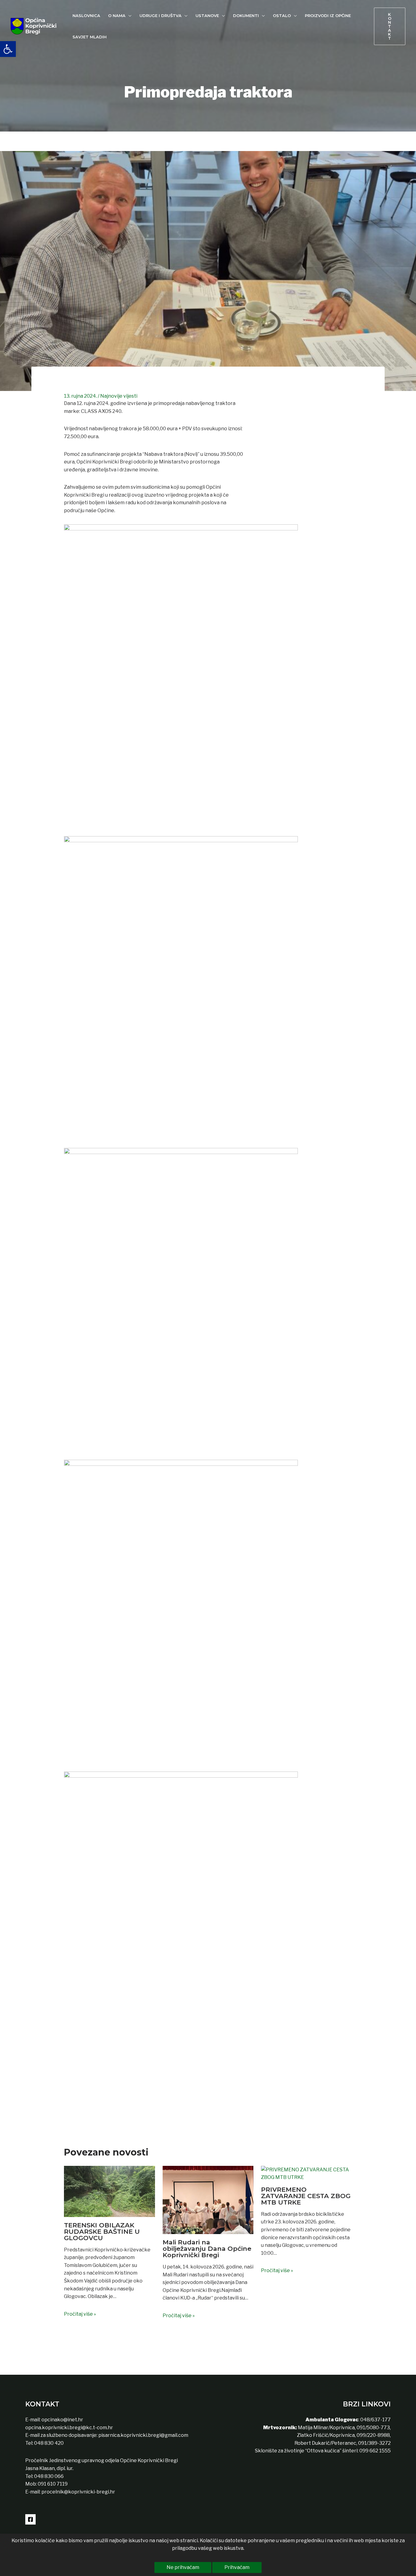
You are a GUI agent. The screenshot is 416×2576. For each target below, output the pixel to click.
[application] (129, 16)
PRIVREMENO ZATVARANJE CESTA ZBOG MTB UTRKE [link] (306, 2196)
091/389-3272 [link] (374, 2443)
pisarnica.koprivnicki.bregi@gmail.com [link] (143, 2435)
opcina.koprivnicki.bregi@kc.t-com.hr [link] (69, 2428)
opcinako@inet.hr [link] (62, 2420)
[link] (8, 49)
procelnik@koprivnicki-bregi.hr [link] (78, 2492)
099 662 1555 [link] (375, 2451)
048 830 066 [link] (48, 2476)
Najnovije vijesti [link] (119, 396)
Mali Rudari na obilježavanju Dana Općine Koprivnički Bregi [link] (207, 2249)
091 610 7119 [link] (53, 2484)
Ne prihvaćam (183, 2567)
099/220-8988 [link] (373, 2435)
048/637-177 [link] (375, 2420)
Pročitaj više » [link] (80, 2314)
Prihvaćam (237, 2567)
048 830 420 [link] (48, 2443)
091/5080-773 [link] (373, 2428)
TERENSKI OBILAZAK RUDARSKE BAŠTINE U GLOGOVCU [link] (102, 2231)
